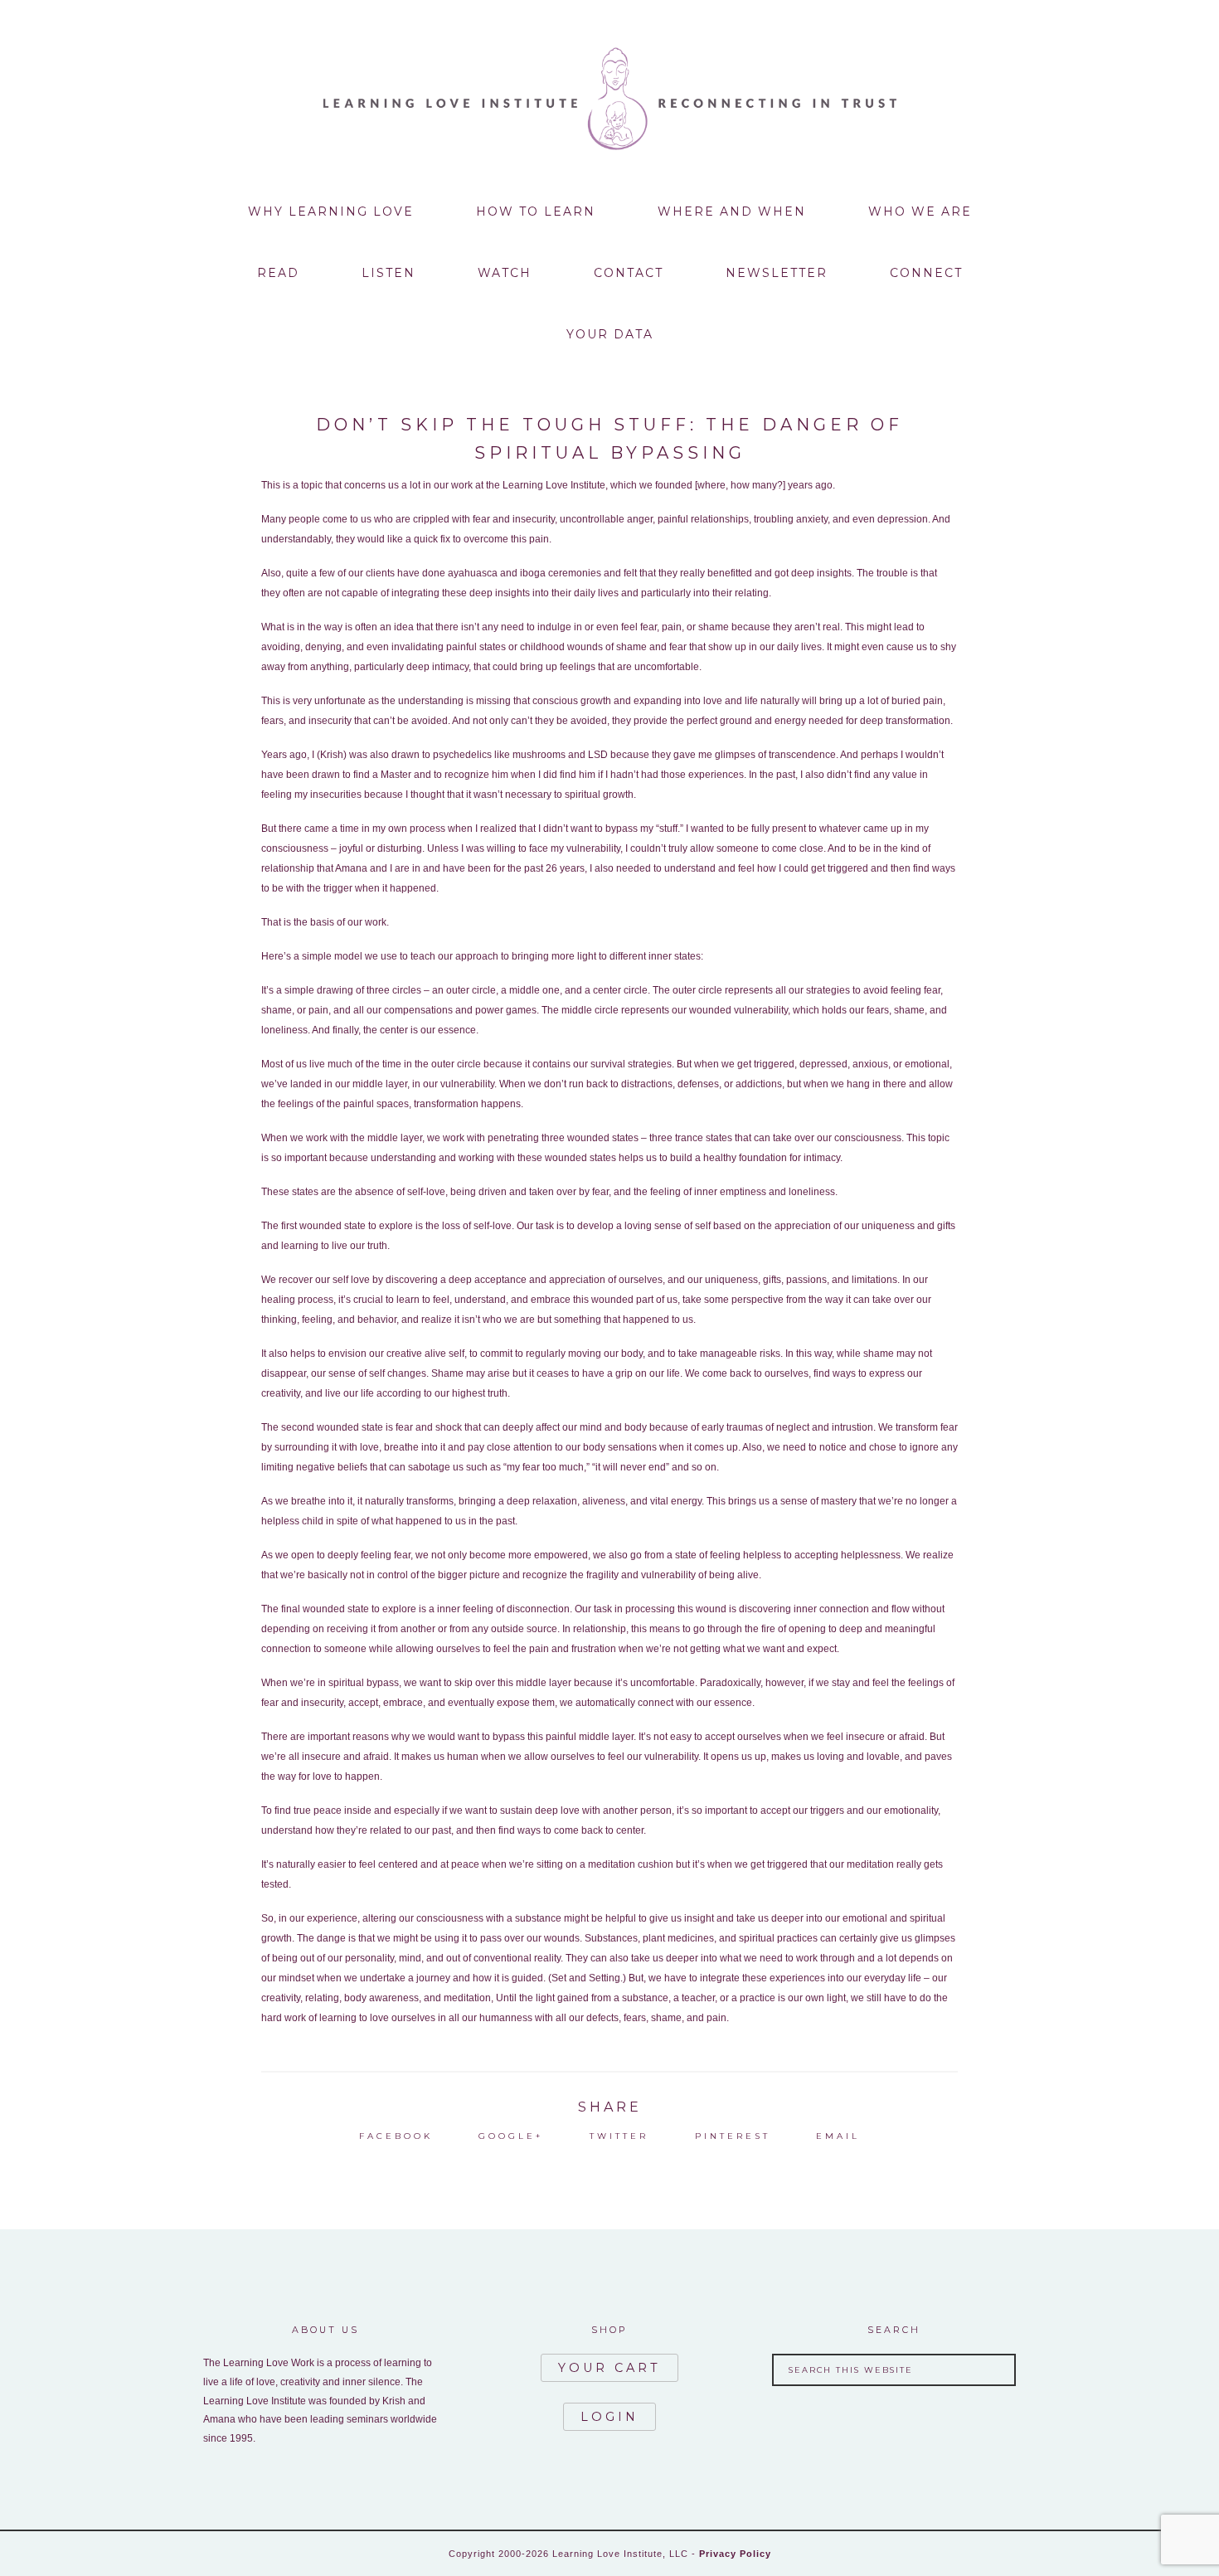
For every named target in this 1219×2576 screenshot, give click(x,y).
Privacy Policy (735, 2554)
